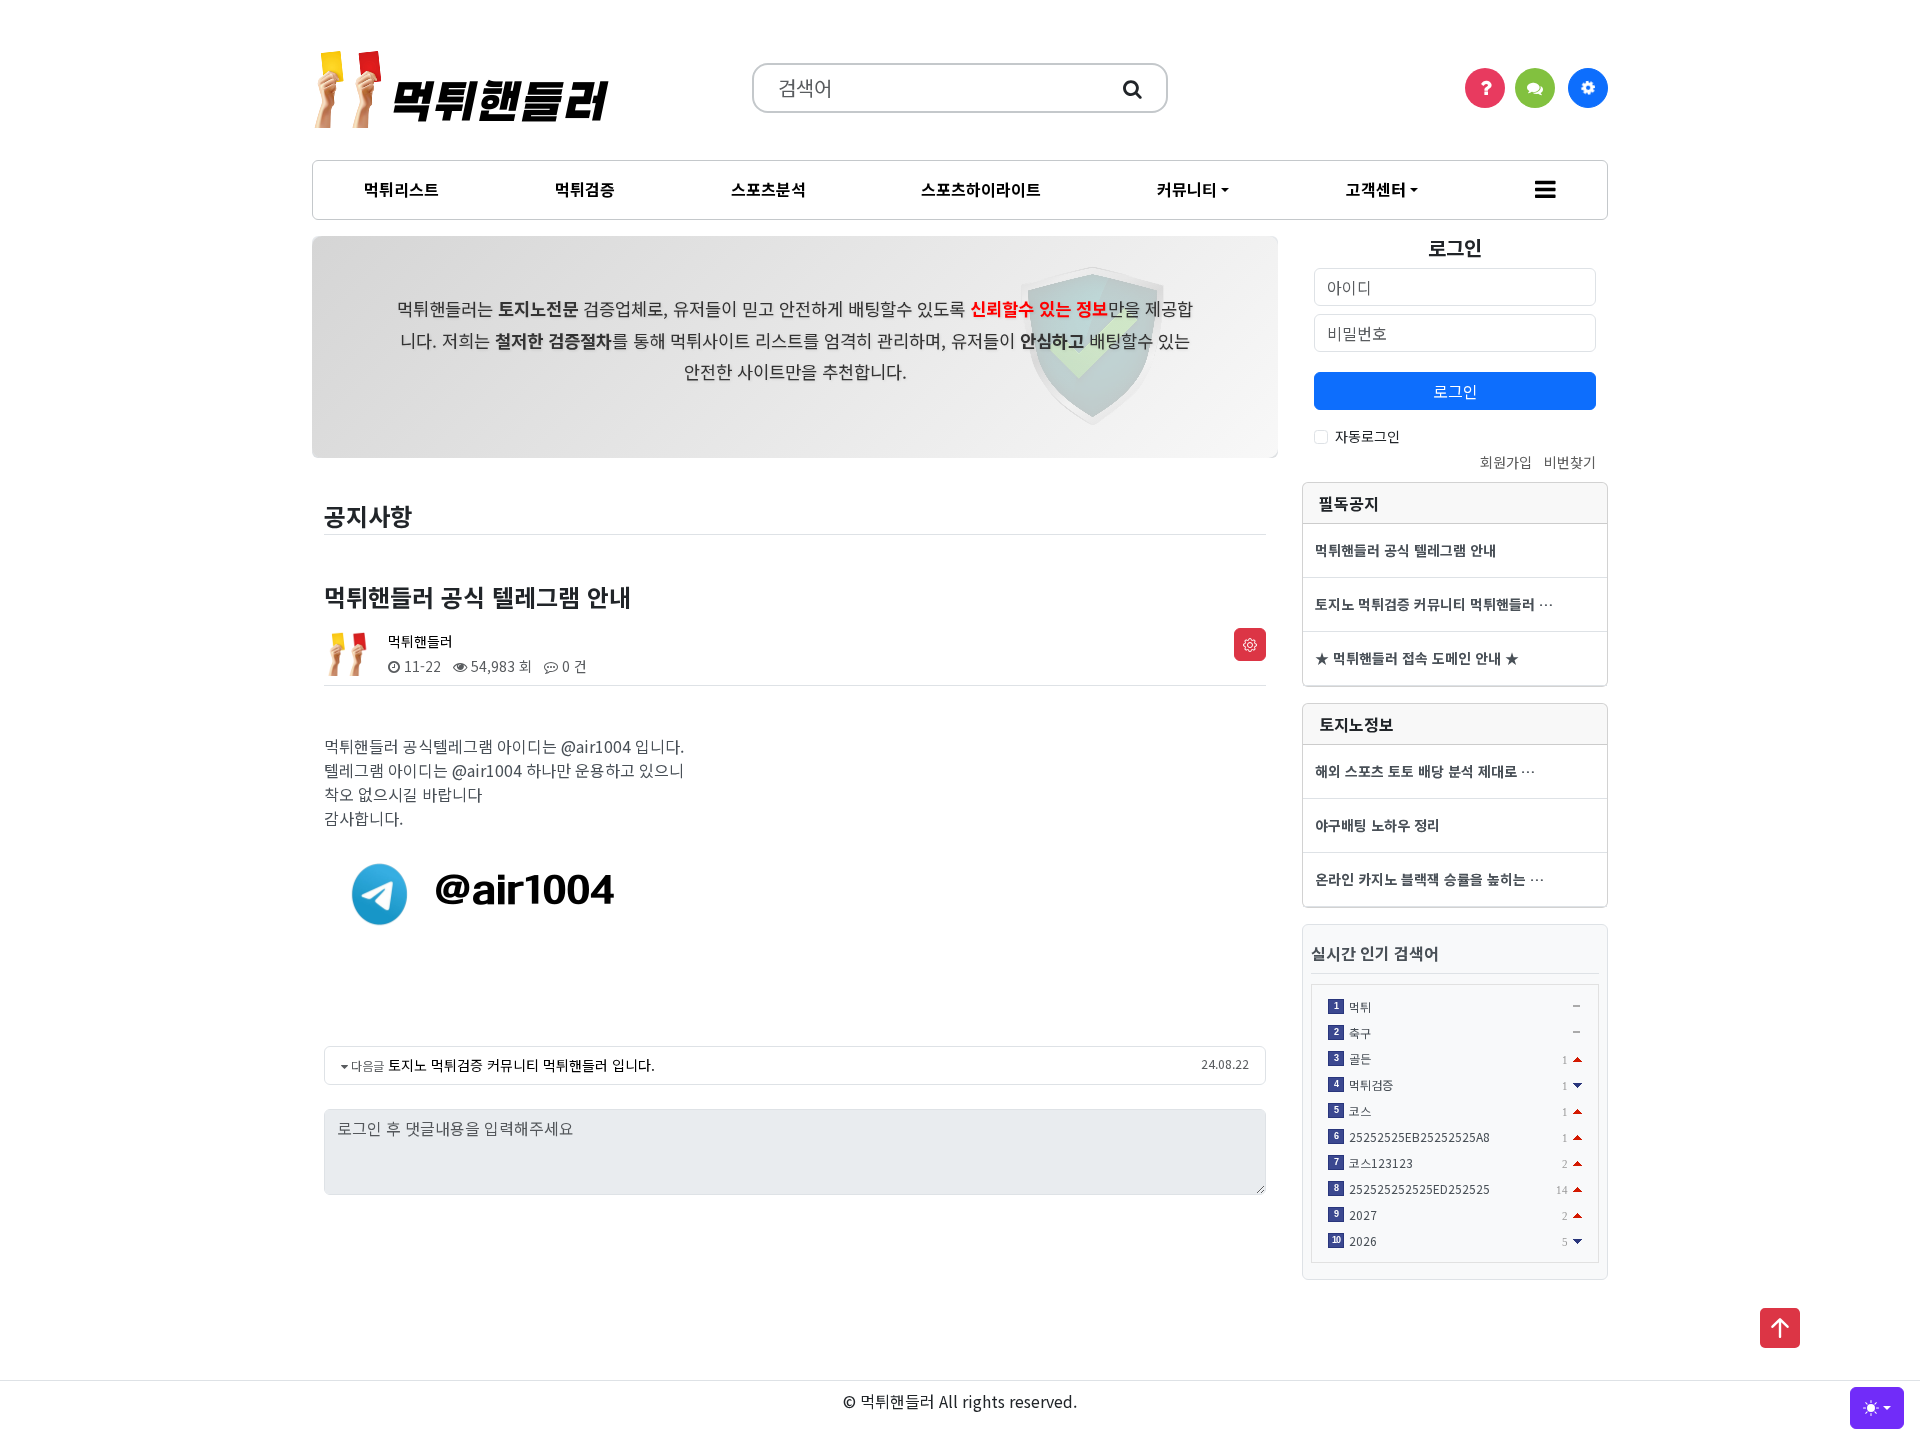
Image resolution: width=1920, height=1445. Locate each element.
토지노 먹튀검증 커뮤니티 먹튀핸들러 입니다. (521, 1065)
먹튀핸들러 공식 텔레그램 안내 (1405, 550)
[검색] (1132, 88)
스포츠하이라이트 (981, 189)
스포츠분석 (768, 189)
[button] (1545, 190)
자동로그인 (1367, 436)
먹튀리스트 (401, 189)
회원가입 (1506, 462)
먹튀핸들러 (420, 641)
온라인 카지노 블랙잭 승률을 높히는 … (1429, 879)
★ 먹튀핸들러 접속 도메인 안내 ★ (1417, 658)
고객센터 (1376, 189)
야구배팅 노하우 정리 (1377, 825)
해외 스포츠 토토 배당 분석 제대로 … (1425, 771)
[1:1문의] (1535, 88)
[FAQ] (1485, 88)
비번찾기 (1570, 462)
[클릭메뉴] (1588, 88)
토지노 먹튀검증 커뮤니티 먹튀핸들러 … (1434, 604)
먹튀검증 (585, 189)
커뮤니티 (1187, 189)
